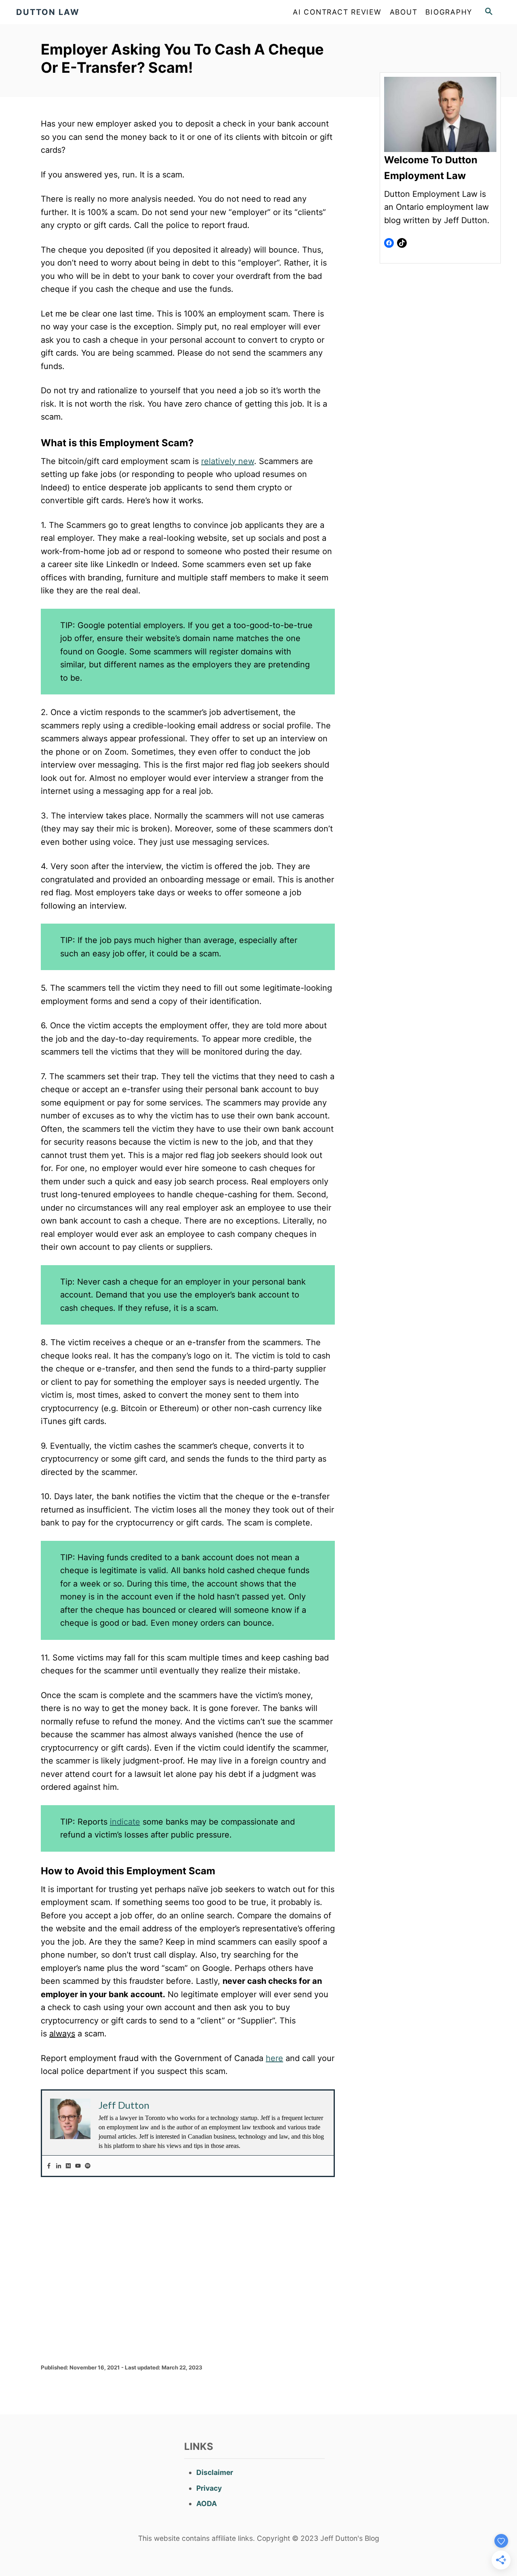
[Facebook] (49, 2166)
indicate (125, 1822)
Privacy (209, 2488)
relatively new (228, 461)
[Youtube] (78, 2166)
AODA (207, 2503)
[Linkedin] (59, 2166)
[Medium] (68, 2166)
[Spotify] (88, 2166)
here (274, 2058)
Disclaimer (215, 2472)
